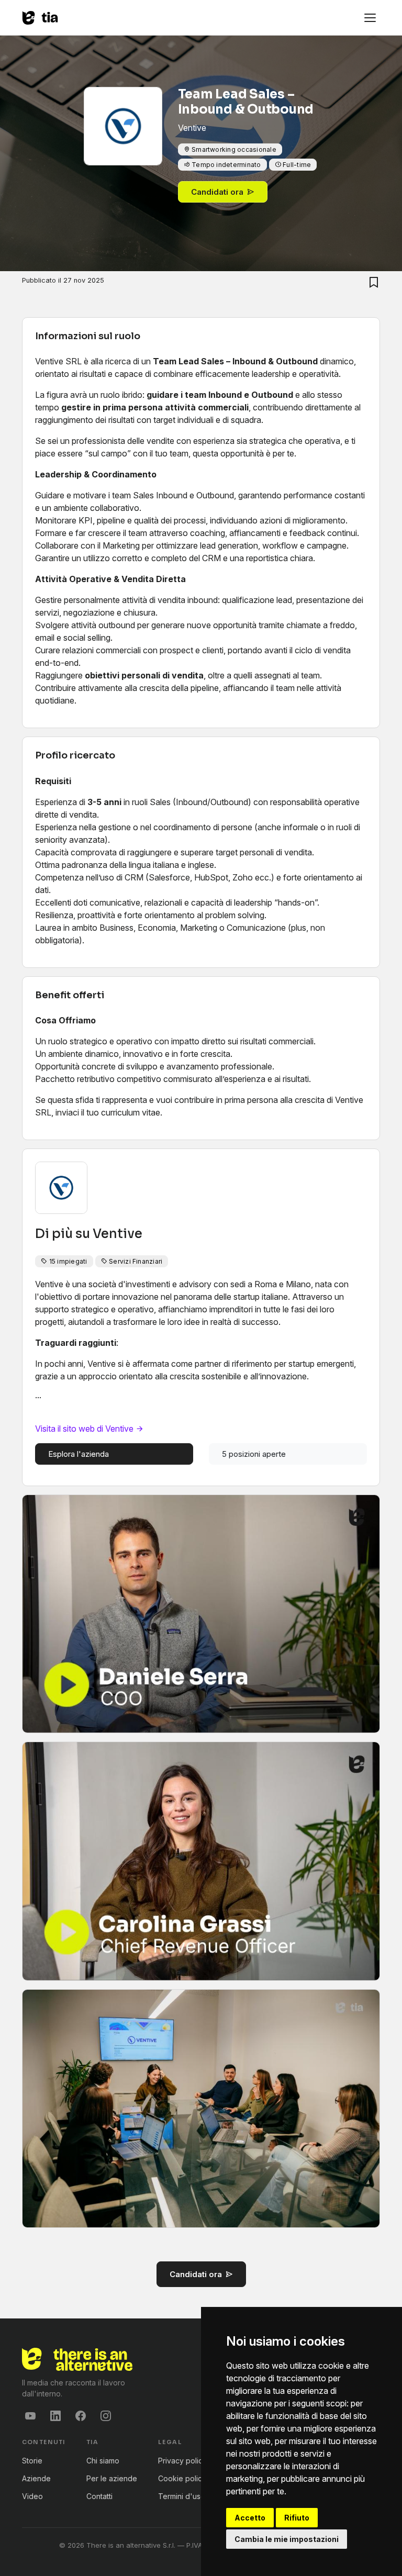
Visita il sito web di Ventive (85, 1429)
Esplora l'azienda (79, 1454)
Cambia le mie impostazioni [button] (287, 2539)
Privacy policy (182, 2461)
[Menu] (370, 18)
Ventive (118, 1234)
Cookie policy (182, 2478)
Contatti (99, 2496)
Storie (32, 2461)
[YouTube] (30, 2416)
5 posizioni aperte (254, 1454)
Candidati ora (217, 192)
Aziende (36, 2478)
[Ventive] (123, 145)
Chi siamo (103, 2461)
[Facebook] (81, 2416)
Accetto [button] (250, 2518)
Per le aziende (112, 2478)
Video (32, 2496)
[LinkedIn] (55, 2416)
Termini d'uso (182, 2496)
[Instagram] (106, 2416)
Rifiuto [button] (297, 2518)
